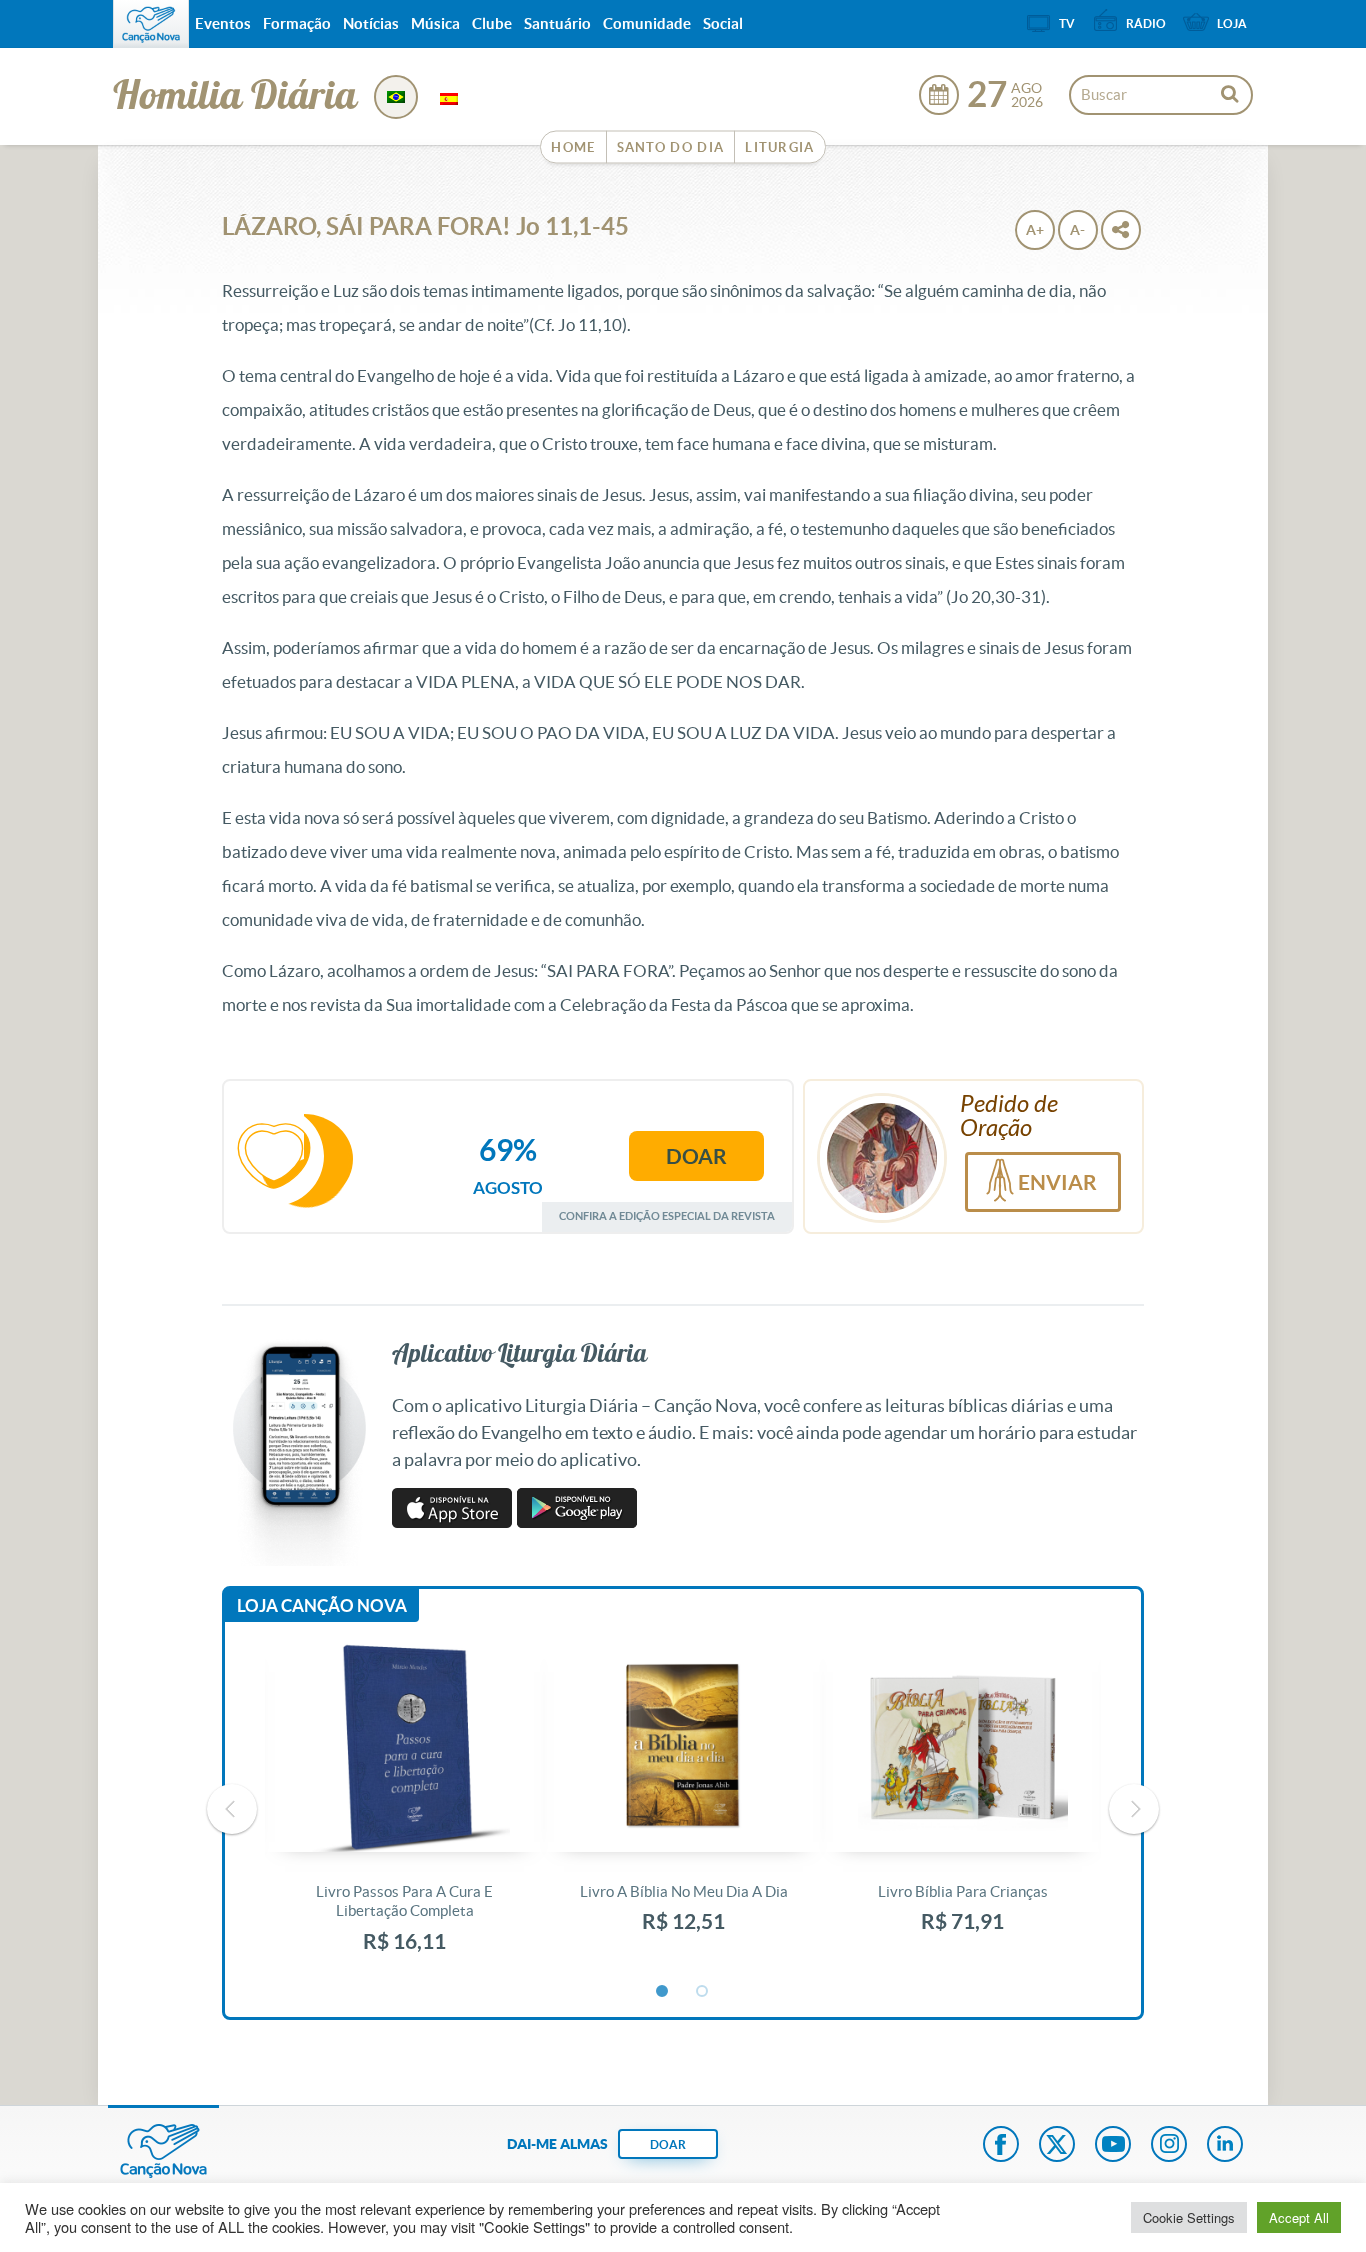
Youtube (1113, 2146)
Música (435, 23)
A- (1077, 230)
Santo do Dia (671, 147)
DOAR (668, 2144)
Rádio (1146, 23)
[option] (404, 1809)
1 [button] (663, 1992)
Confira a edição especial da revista (667, 1215)
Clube (492, 23)
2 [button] (703, 1992)
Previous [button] (232, 1809)
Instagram (1169, 2146)
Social (723, 23)
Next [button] (1134, 1809)
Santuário (557, 23)
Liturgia (779, 147)
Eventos (223, 23)
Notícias (371, 23)
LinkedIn (1225, 2146)
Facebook (1001, 2146)
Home (573, 147)
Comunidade (647, 23)
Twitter (1057, 2146)
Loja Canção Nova (322, 1605)
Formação (297, 23)
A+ (1035, 230)
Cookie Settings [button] (1189, 2217)
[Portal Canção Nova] (151, 24)
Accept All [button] (1299, 2217)
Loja (1232, 23)
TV (1067, 23)
